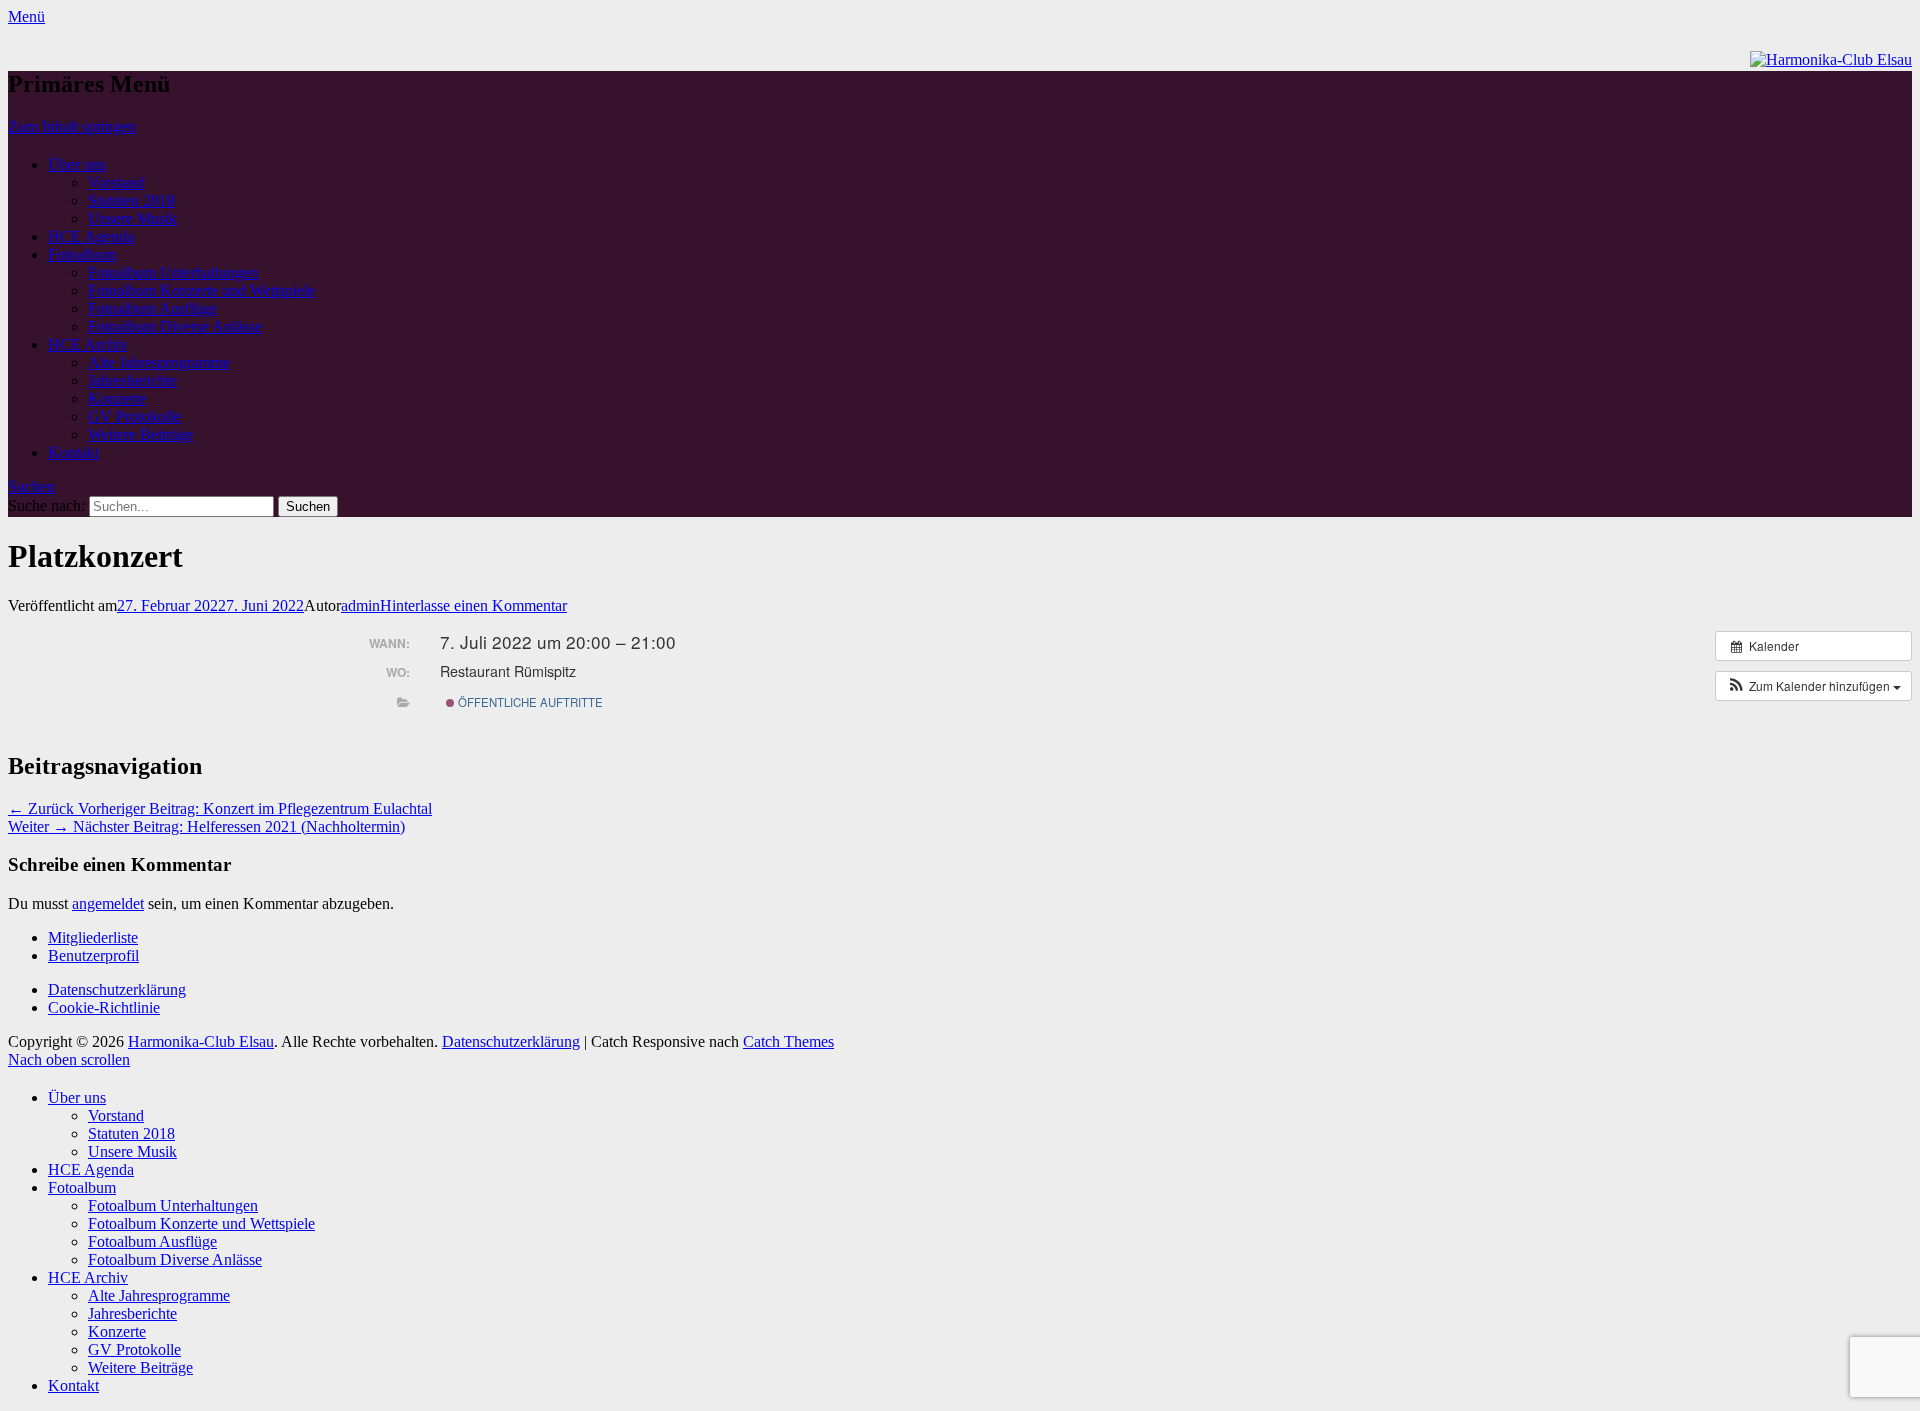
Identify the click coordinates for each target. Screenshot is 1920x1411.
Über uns (77, 164)
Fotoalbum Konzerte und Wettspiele (201, 290)
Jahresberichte (132, 380)
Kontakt (73, 452)
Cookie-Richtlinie (104, 1007)
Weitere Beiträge (140, 434)
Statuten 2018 (131, 200)
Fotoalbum (82, 254)
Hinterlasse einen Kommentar (473, 605)
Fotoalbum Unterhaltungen (173, 272)
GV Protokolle (134, 416)
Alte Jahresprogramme (159, 362)
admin (360, 605)
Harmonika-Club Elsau (201, 1041)
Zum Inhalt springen (72, 126)
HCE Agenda (91, 236)
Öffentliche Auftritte (529, 702)
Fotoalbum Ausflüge (152, 308)
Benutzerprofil (93, 955)
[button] (1813, 686)
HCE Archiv (88, 344)
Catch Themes (788, 1041)
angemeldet (108, 903)
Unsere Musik (132, 218)
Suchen (31, 486)
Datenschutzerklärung (117, 989)
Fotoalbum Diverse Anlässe (175, 326)
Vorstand (116, 182)
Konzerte (117, 398)
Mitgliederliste (93, 937)
